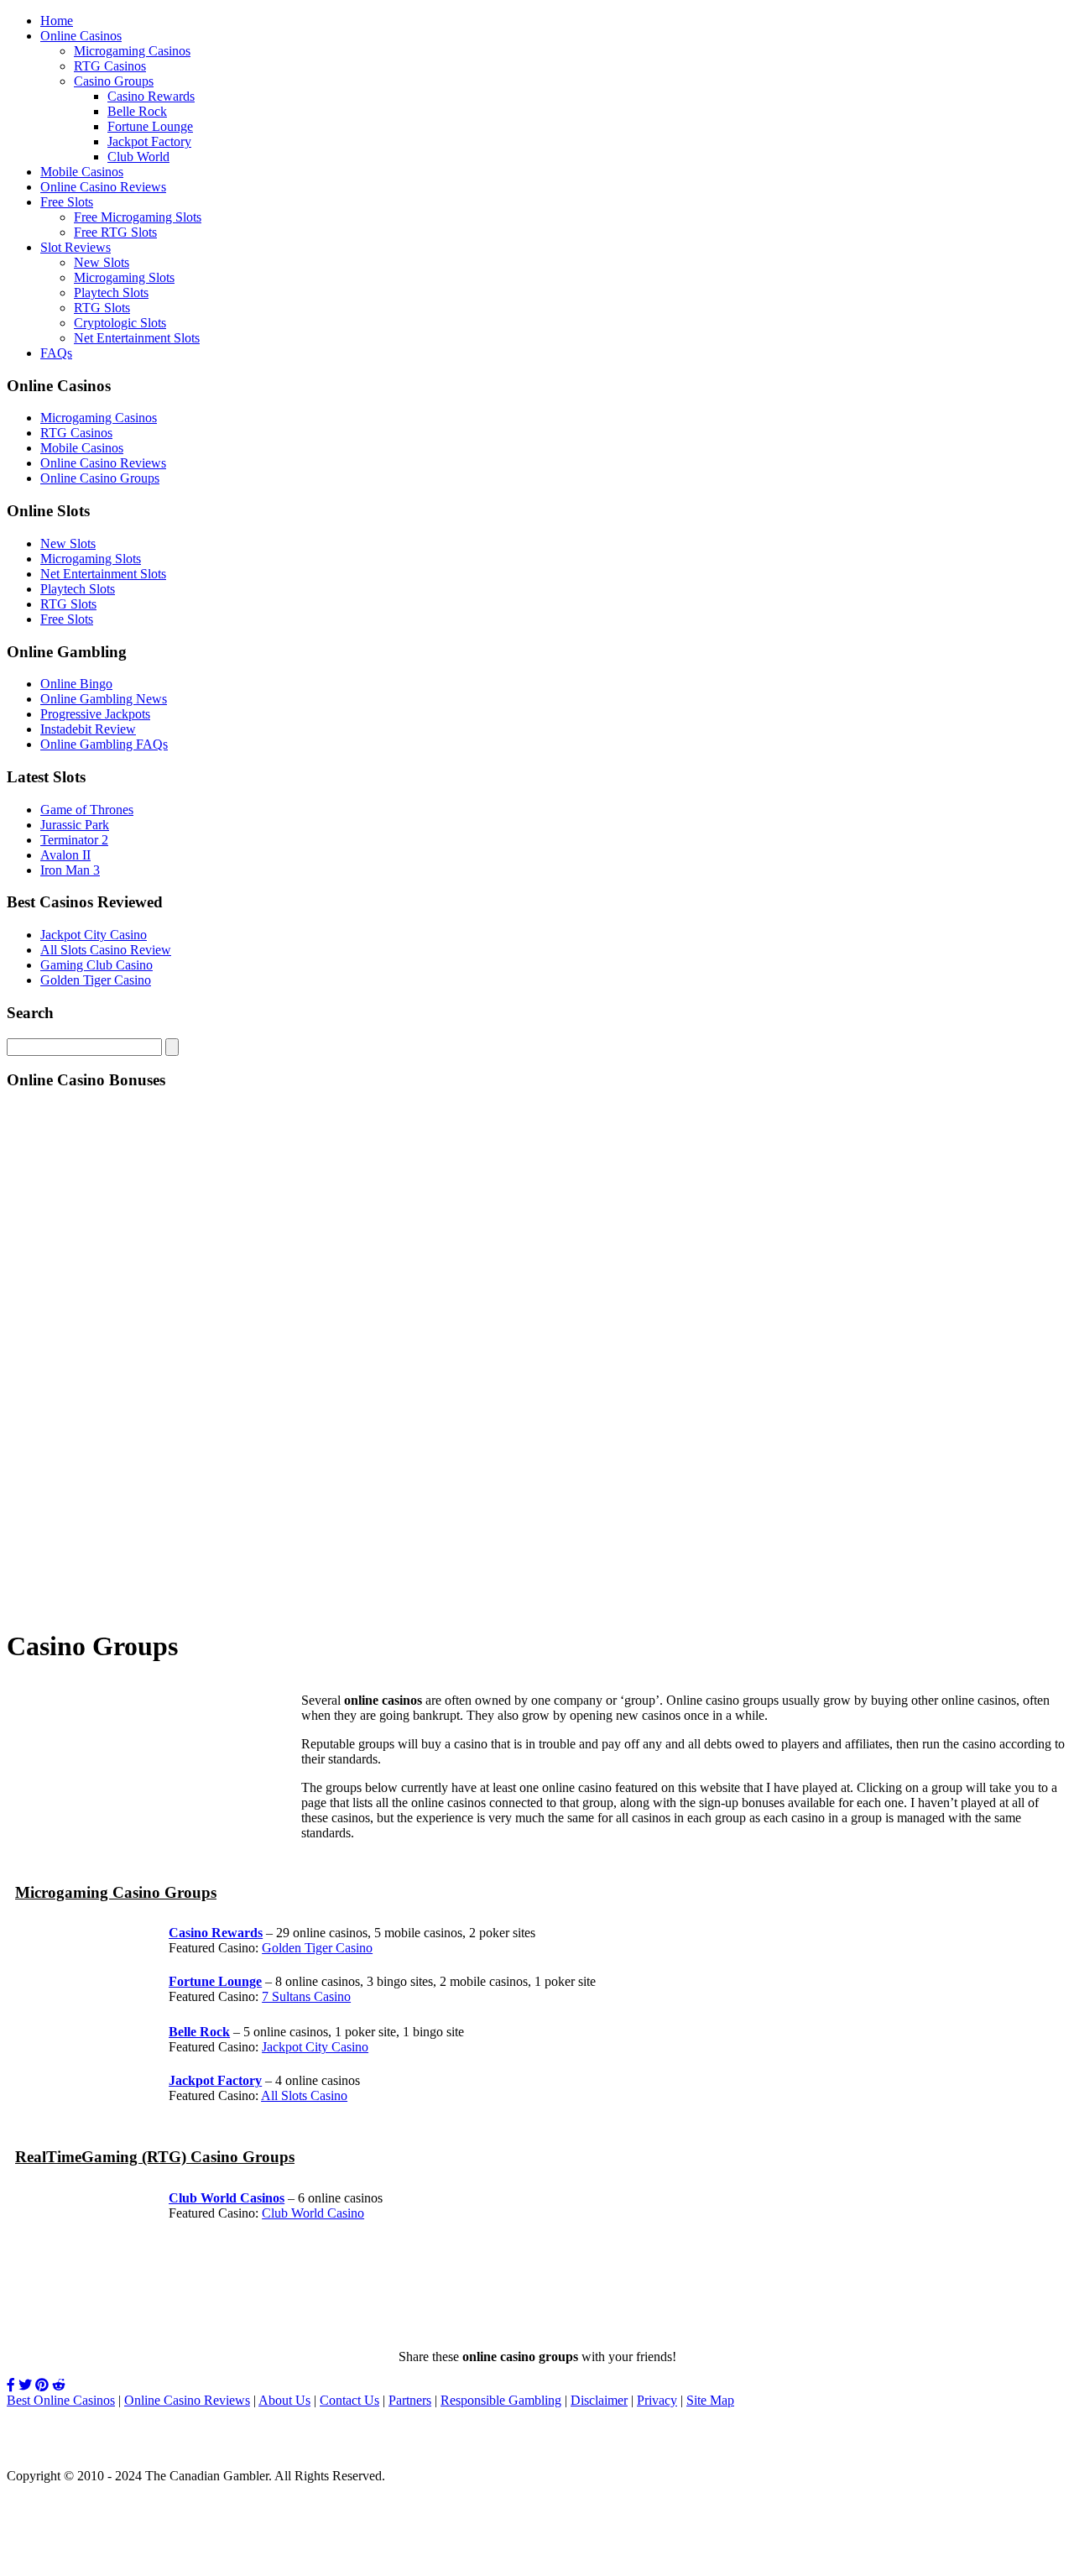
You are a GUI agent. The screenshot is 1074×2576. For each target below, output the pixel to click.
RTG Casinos (110, 66)
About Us (284, 2400)
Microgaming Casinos (132, 51)
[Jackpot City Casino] (537, 2328)
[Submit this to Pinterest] (42, 2385)
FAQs (56, 353)
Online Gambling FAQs (104, 744)
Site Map (710, 2400)
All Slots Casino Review (106, 950)
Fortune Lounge (150, 126)
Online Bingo (76, 684)
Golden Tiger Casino (96, 980)
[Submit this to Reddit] (59, 2385)
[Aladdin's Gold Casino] (537, 1604)
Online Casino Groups (100, 478)
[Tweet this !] (25, 2385)
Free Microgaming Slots (138, 217)
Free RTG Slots (115, 232)
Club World (138, 157)
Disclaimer (599, 2400)
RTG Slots (102, 308)
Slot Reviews (76, 247)
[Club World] (49, 2227)
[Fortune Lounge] (49, 2017)
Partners (410, 2400)
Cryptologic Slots (120, 323)
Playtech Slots (111, 293)
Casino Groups (114, 81)
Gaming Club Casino (96, 965)
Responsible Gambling (501, 2400)
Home (57, 21)
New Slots (102, 262)
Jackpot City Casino (94, 935)
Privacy (657, 2400)
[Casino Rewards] (49, 1966)
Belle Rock (137, 111)
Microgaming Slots (124, 277)
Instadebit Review (88, 729)
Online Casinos (81, 36)
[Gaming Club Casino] (91, 1851)
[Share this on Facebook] (11, 2385)
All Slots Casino (304, 2095)
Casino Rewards (151, 96)
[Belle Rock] (49, 2065)
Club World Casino (313, 2213)
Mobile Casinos (82, 172)
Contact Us (349, 2400)
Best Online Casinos (61, 2400)
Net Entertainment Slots (137, 338)
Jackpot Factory (149, 141)
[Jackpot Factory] (49, 2099)
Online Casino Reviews (103, 187)
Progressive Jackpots (95, 714)
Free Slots (67, 202)
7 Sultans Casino (306, 1996)
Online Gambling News (104, 699)
